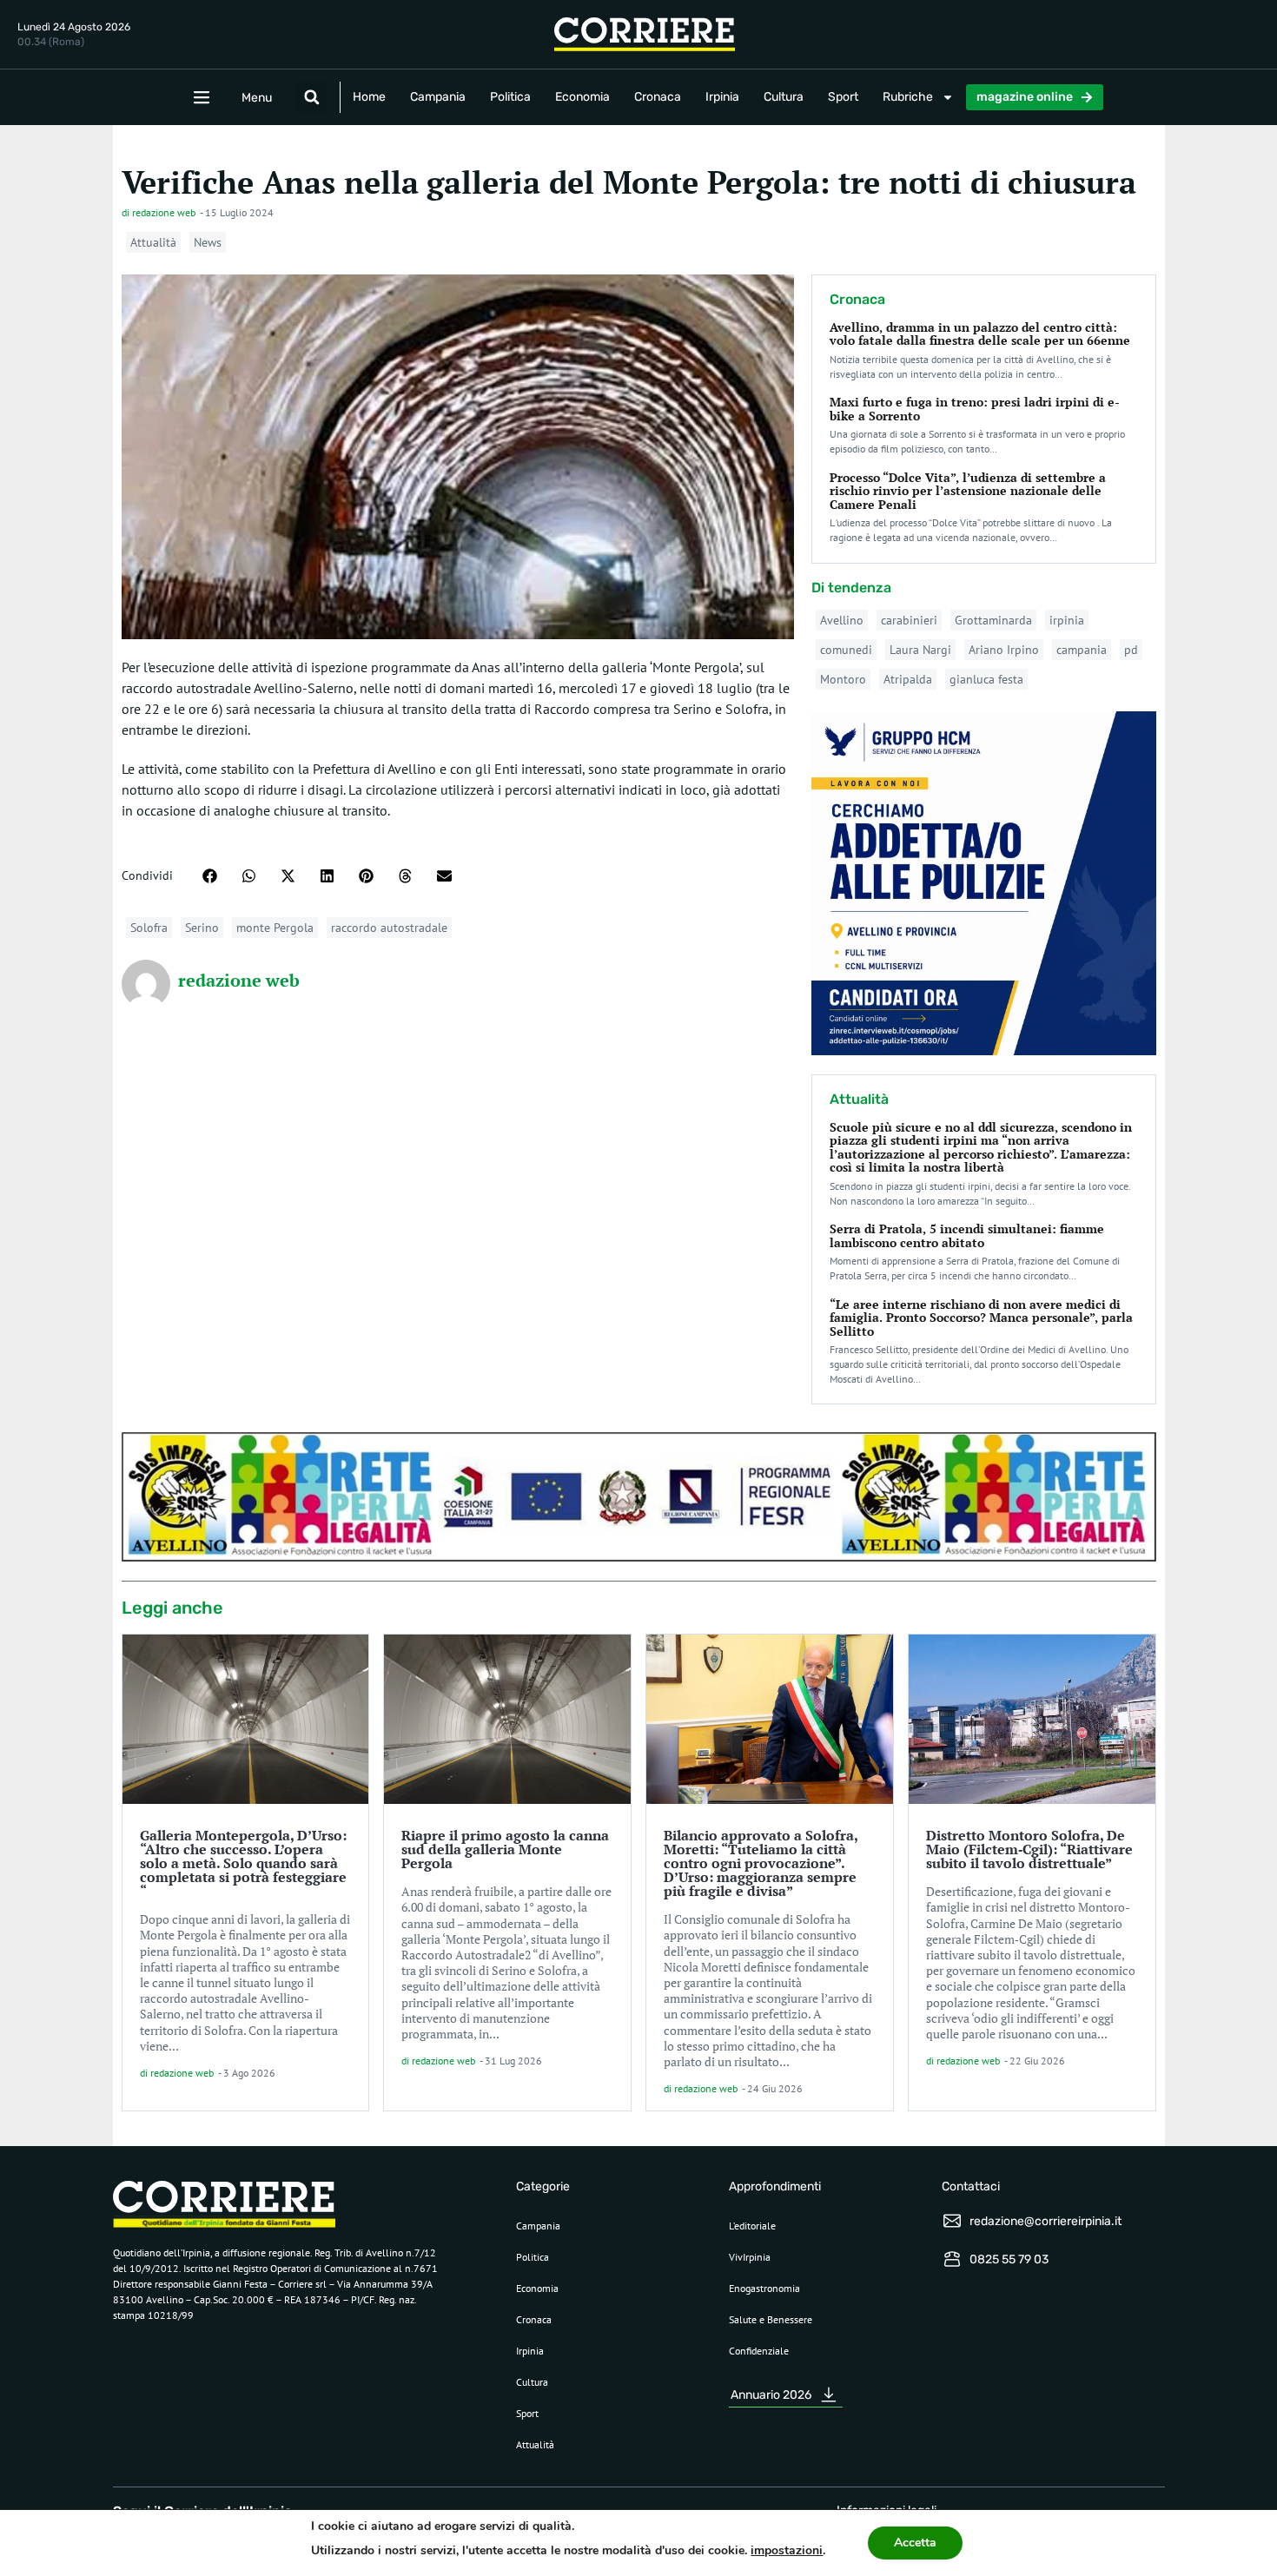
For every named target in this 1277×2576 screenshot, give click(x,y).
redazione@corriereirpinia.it (1045, 2221)
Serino (202, 928)
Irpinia (722, 97)
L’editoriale (752, 2226)
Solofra (149, 928)
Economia (582, 97)
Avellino (842, 620)
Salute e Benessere (771, 2319)
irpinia (1067, 620)
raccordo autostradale (389, 928)
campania (1082, 650)
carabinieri (909, 620)
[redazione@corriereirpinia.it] (952, 2221)
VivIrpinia (750, 2257)
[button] (312, 97)
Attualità (153, 242)
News (208, 242)
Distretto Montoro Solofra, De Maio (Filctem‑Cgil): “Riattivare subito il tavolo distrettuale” (1029, 1849)
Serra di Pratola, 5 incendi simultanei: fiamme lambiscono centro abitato (967, 1235)
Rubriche (908, 97)
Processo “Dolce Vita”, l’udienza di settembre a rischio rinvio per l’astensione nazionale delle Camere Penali (968, 491)
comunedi (846, 650)
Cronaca (658, 97)
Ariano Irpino (1004, 650)
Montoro (843, 679)
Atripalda (908, 679)
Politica (510, 97)
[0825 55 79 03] (952, 2259)
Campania (438, 97)
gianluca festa (986, 679)
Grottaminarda (993, 620)
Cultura (784, 97)
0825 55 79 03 (1009, 2259)
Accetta (915, 2543)
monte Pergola (275, 928)
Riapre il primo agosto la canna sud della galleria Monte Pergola (505, 1849)
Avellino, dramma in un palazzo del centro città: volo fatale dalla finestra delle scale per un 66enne (980, 334)
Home (369, 97)
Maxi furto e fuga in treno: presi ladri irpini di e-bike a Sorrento (975, 408)
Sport (843, 97)
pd (1131, 650)
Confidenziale (759, 2351)
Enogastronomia (764, 2288)
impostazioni (787, 2550)
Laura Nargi (920, 650)
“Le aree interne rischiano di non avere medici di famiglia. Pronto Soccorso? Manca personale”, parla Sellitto (981, 1318)
